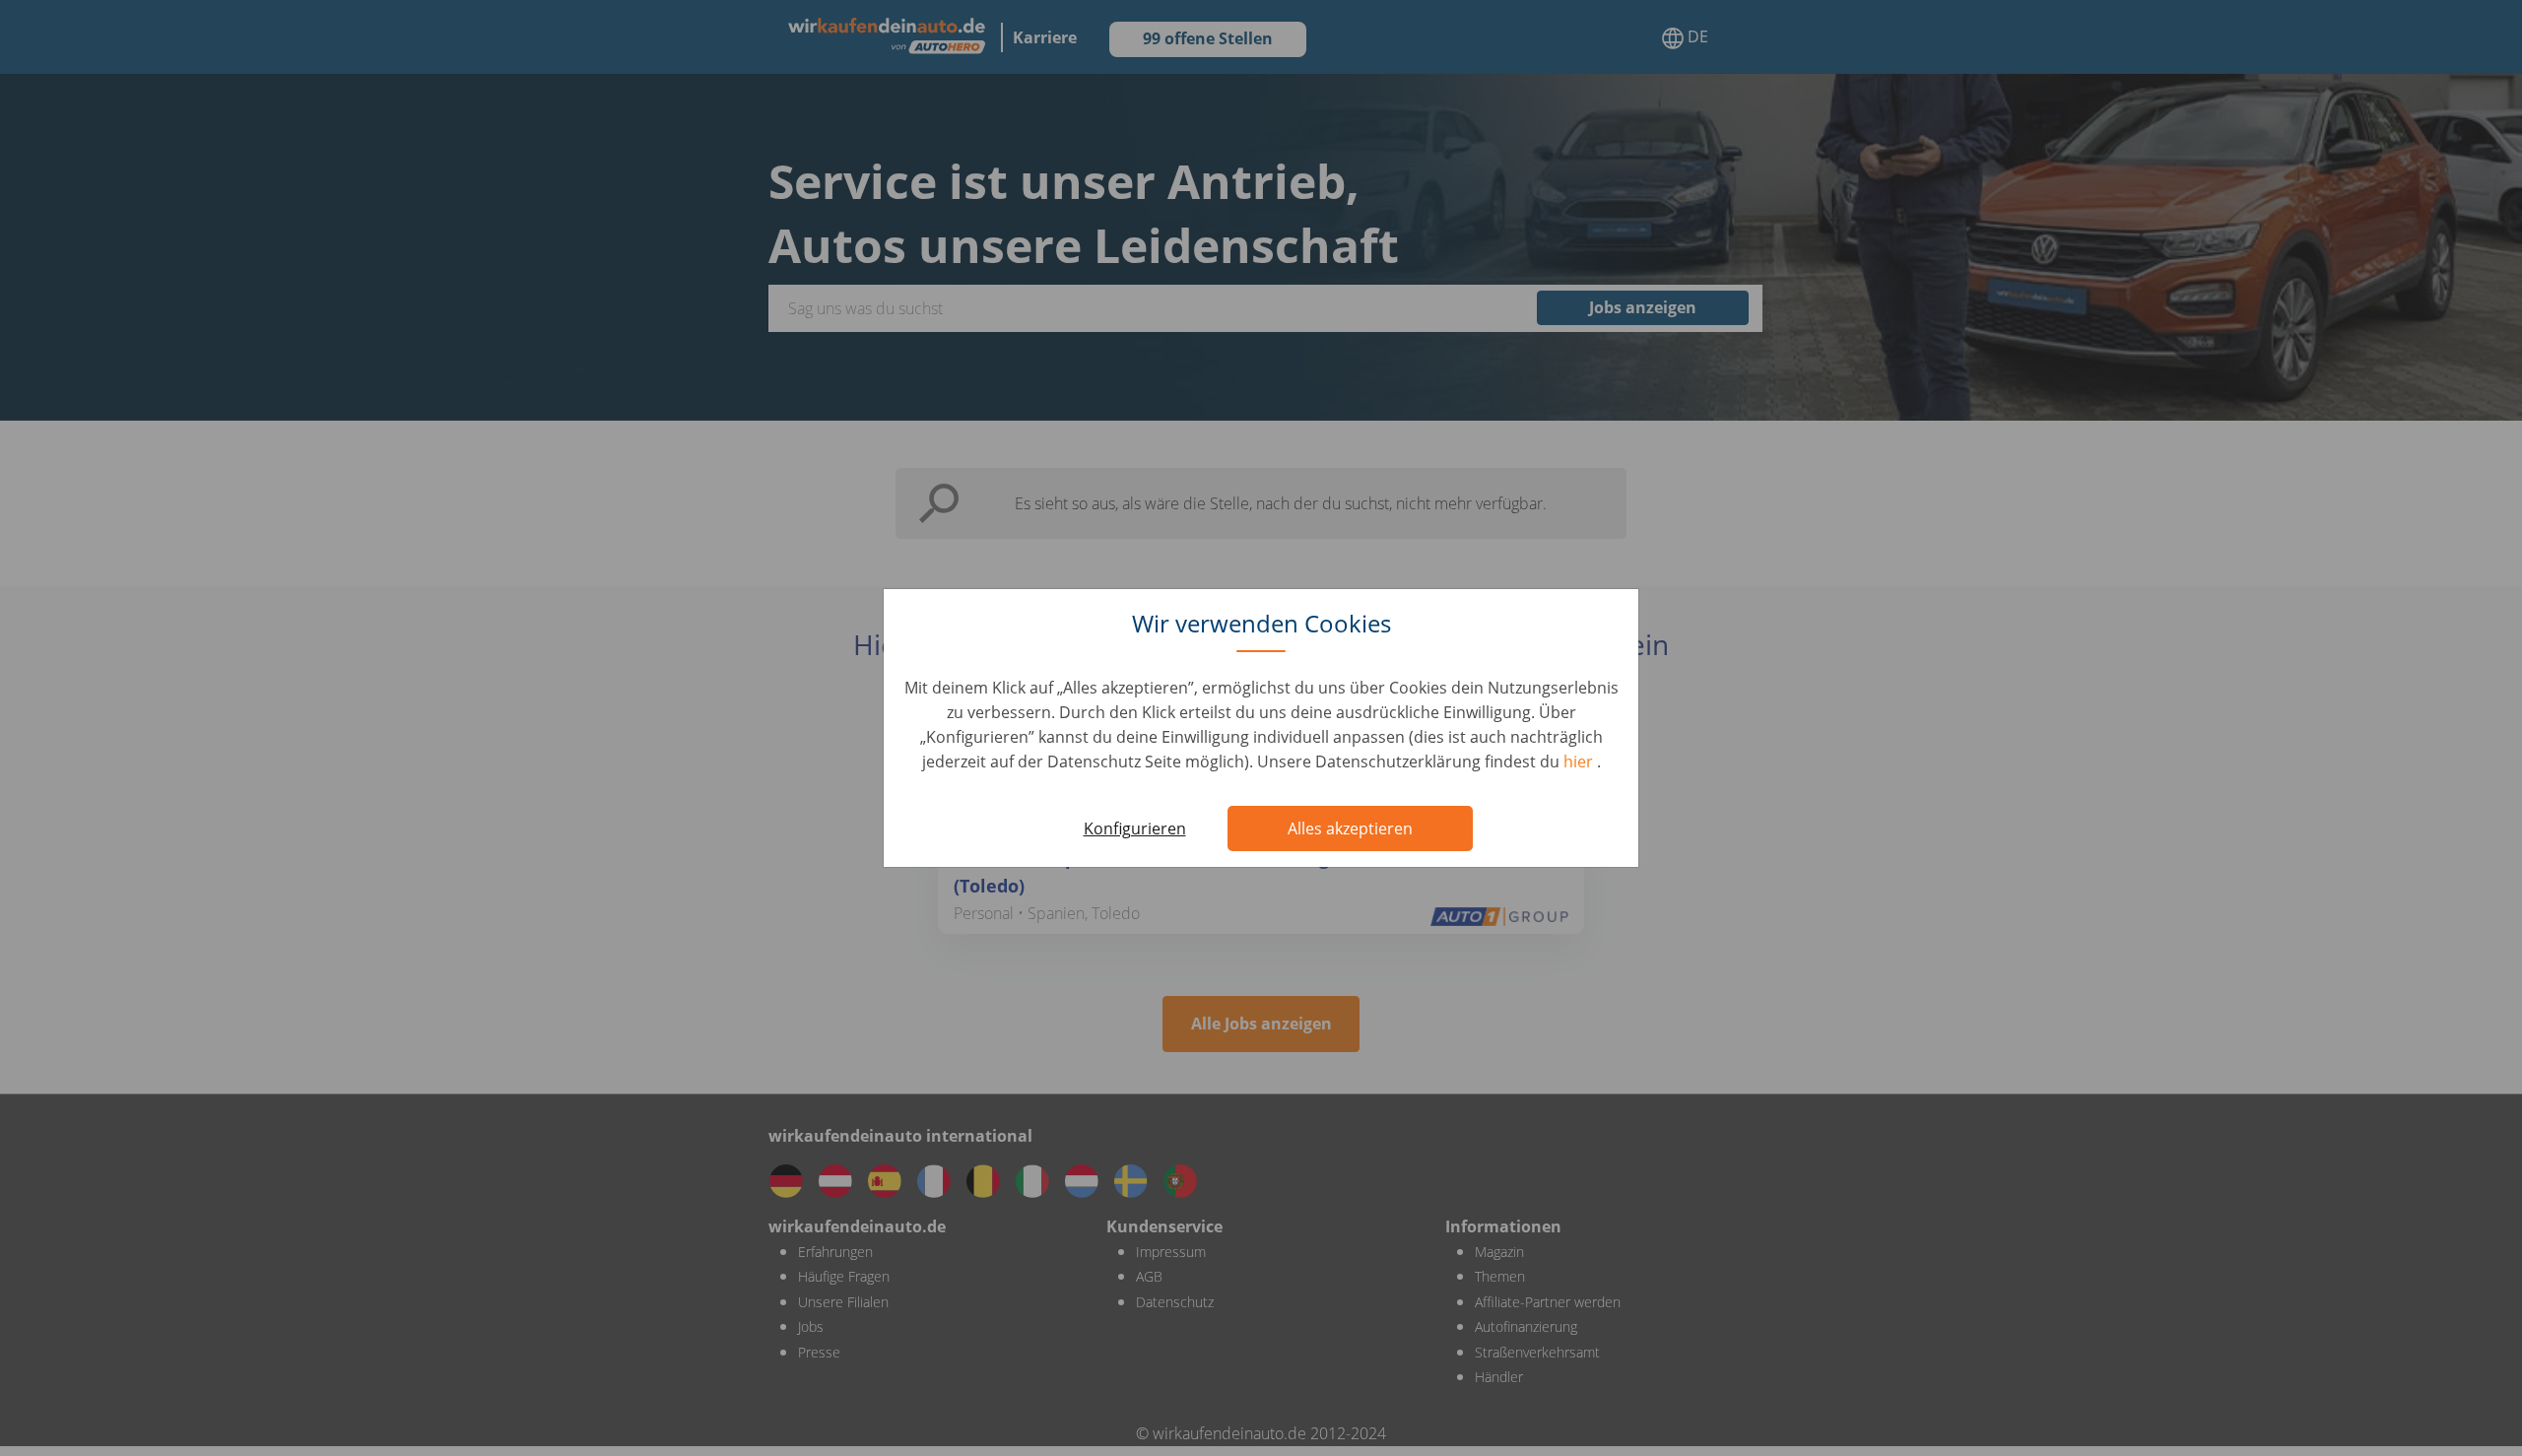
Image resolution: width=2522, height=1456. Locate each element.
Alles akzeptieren (1350, 828)
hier (1580, 761)
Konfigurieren (1135, 828)
